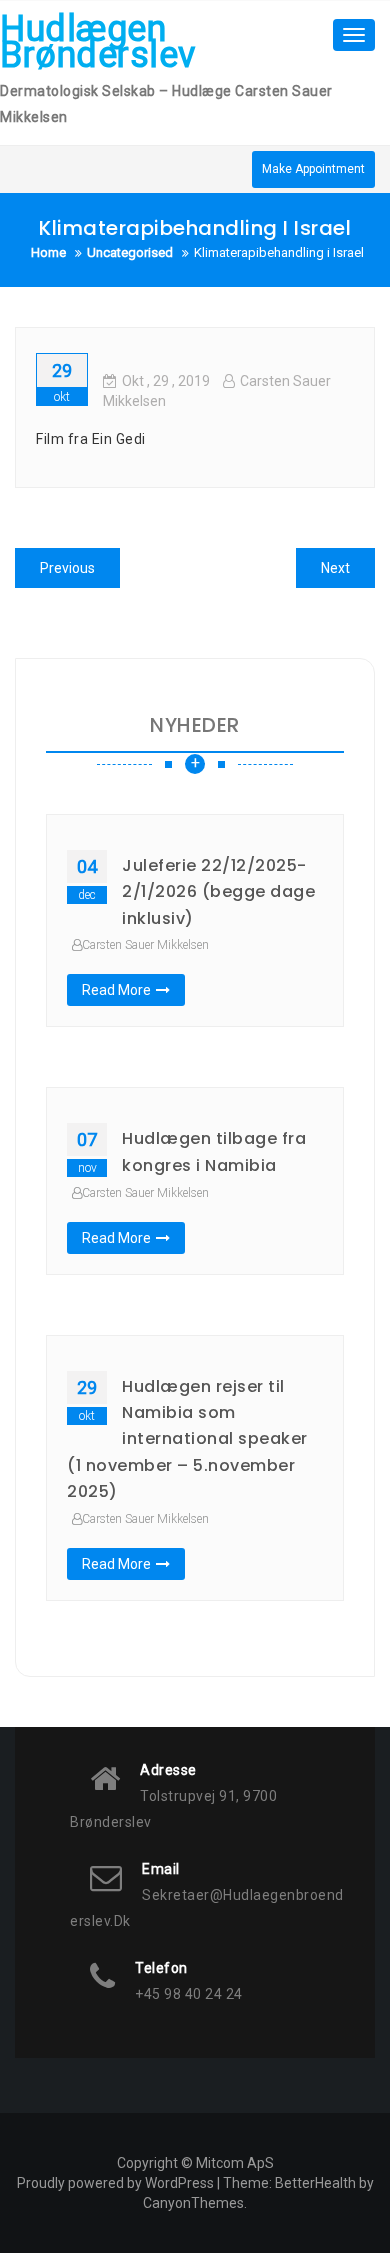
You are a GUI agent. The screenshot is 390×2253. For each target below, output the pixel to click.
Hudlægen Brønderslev (98, 42)
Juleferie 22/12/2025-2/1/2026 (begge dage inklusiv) (218, 892)
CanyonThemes (193, 2203)
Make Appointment (313, 169)
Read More (116, 990)
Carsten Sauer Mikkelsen (145, 945)
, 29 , (166, 381)
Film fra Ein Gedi (91, 439)
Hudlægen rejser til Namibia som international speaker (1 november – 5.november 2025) (187, 1439)
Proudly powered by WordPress (115, 2183)
